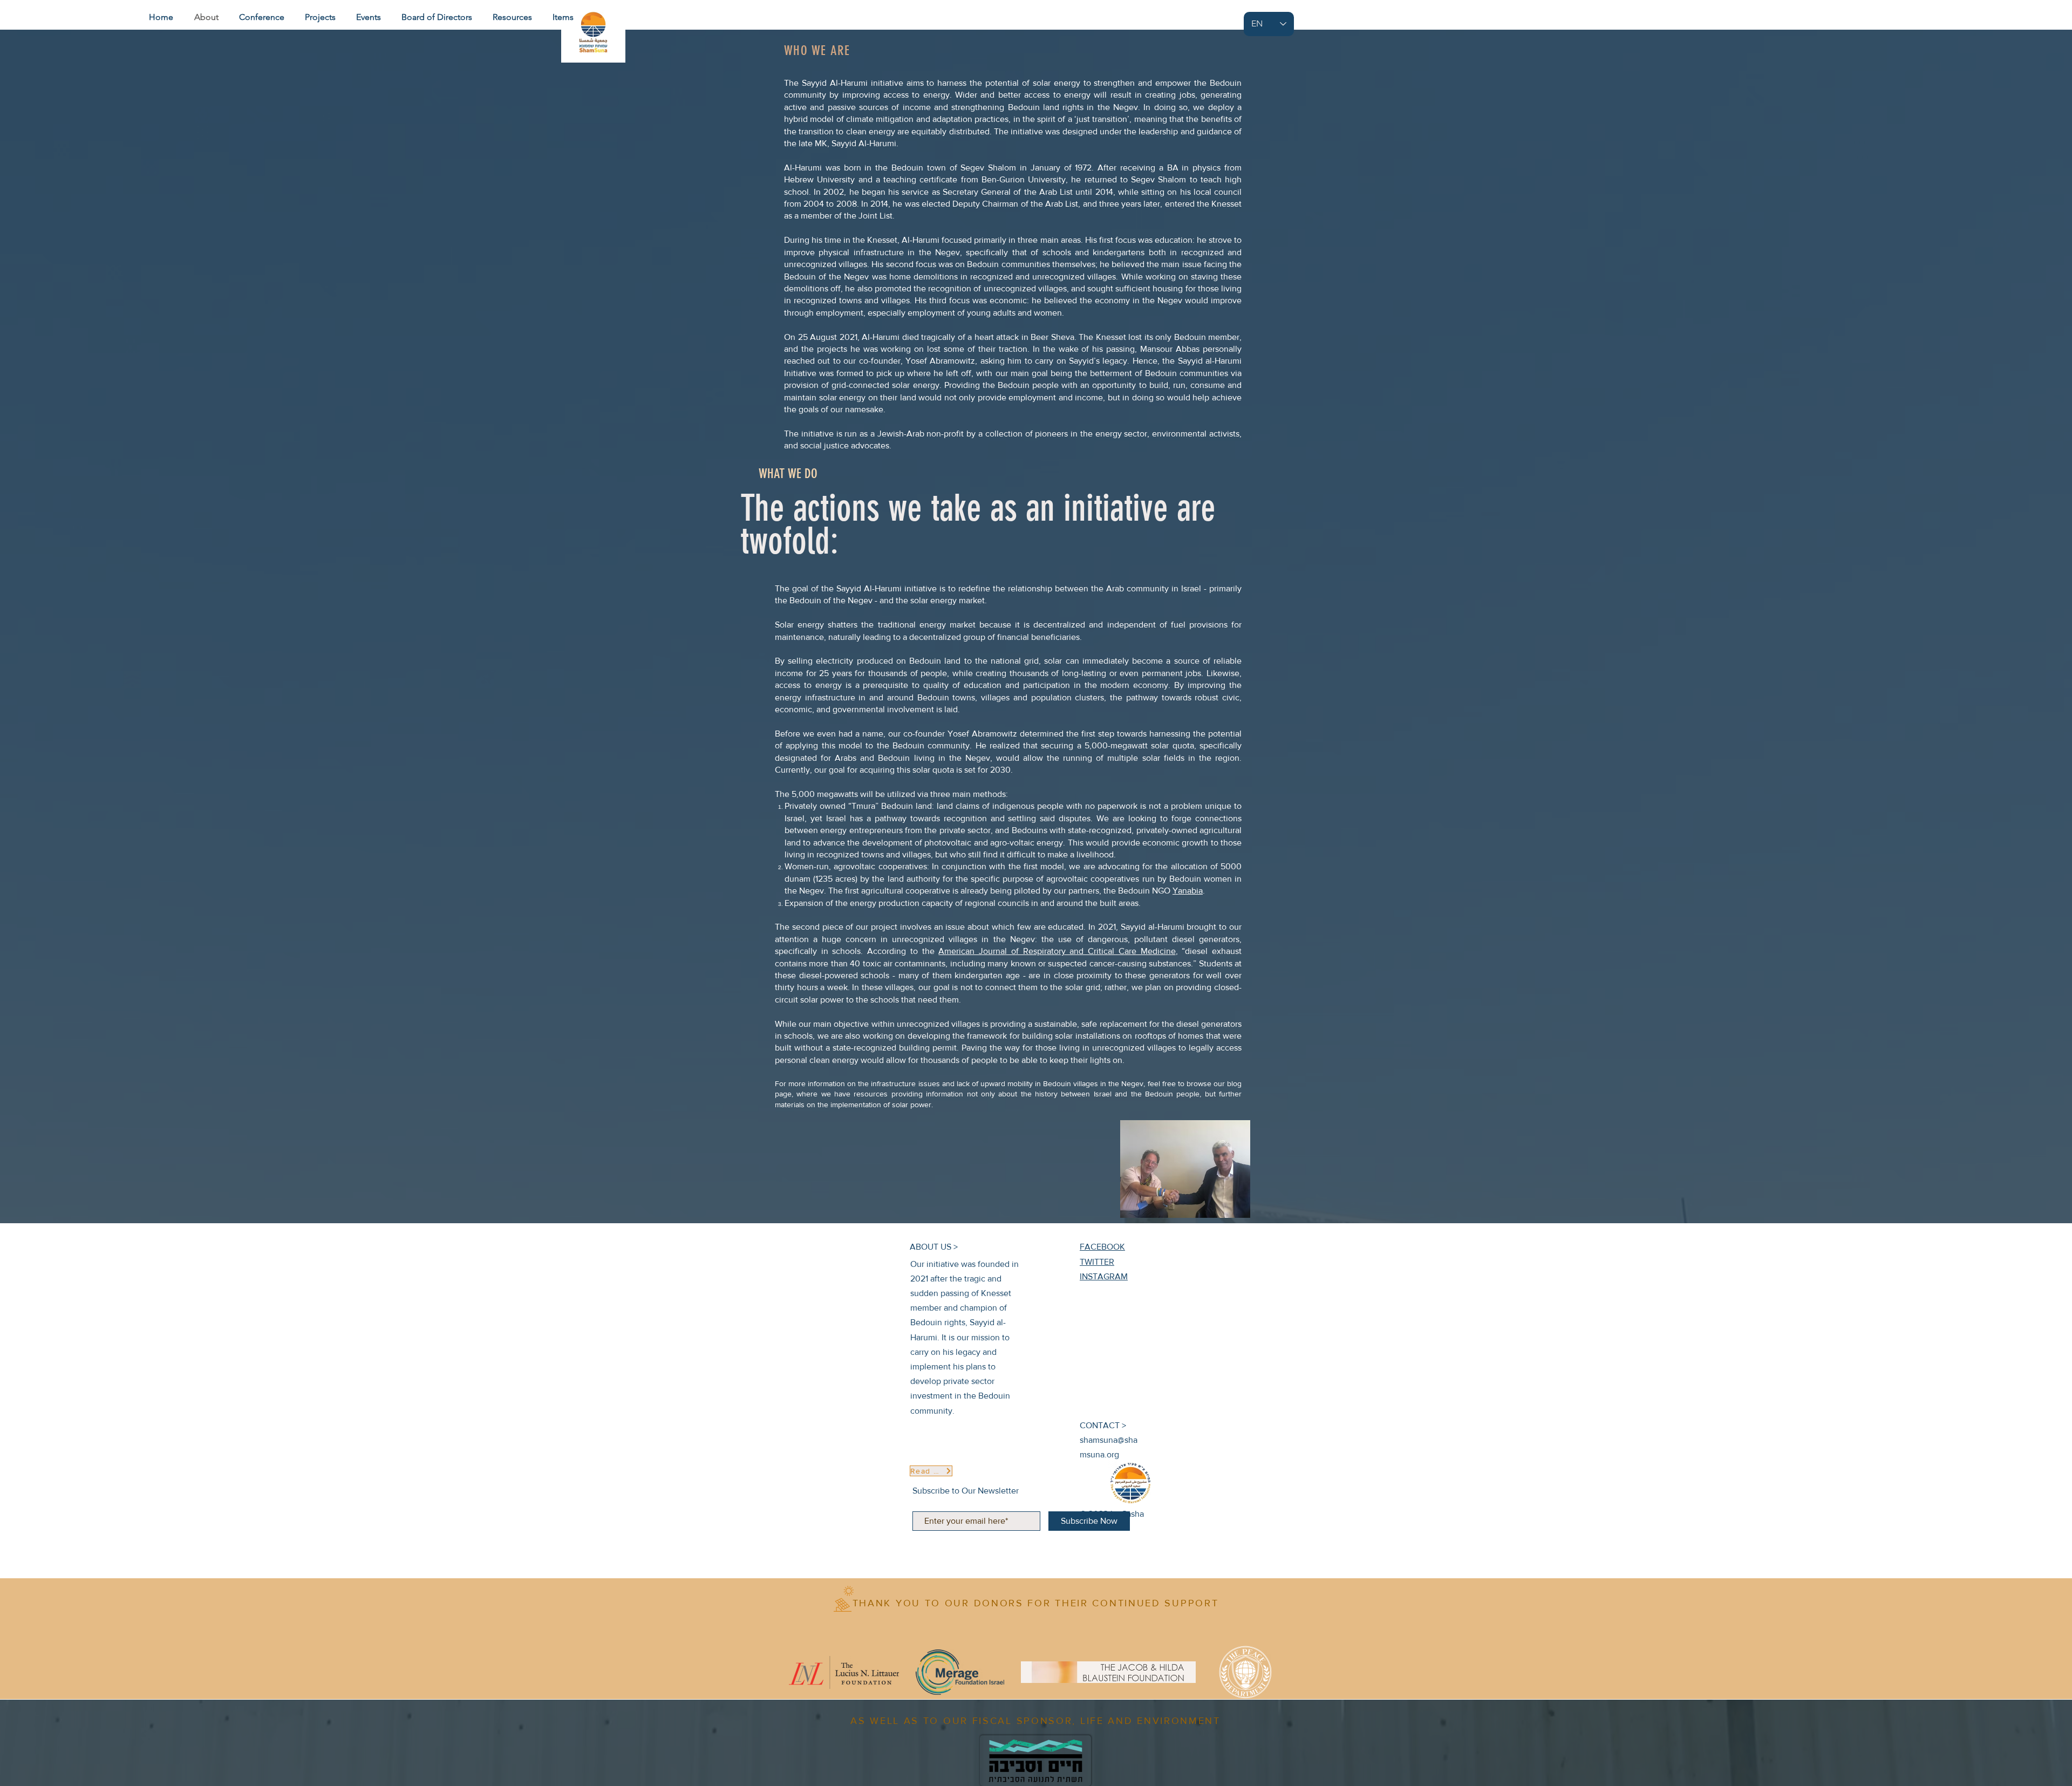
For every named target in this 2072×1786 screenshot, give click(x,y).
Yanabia (1188, 891)
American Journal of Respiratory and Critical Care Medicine (1057, 951)
